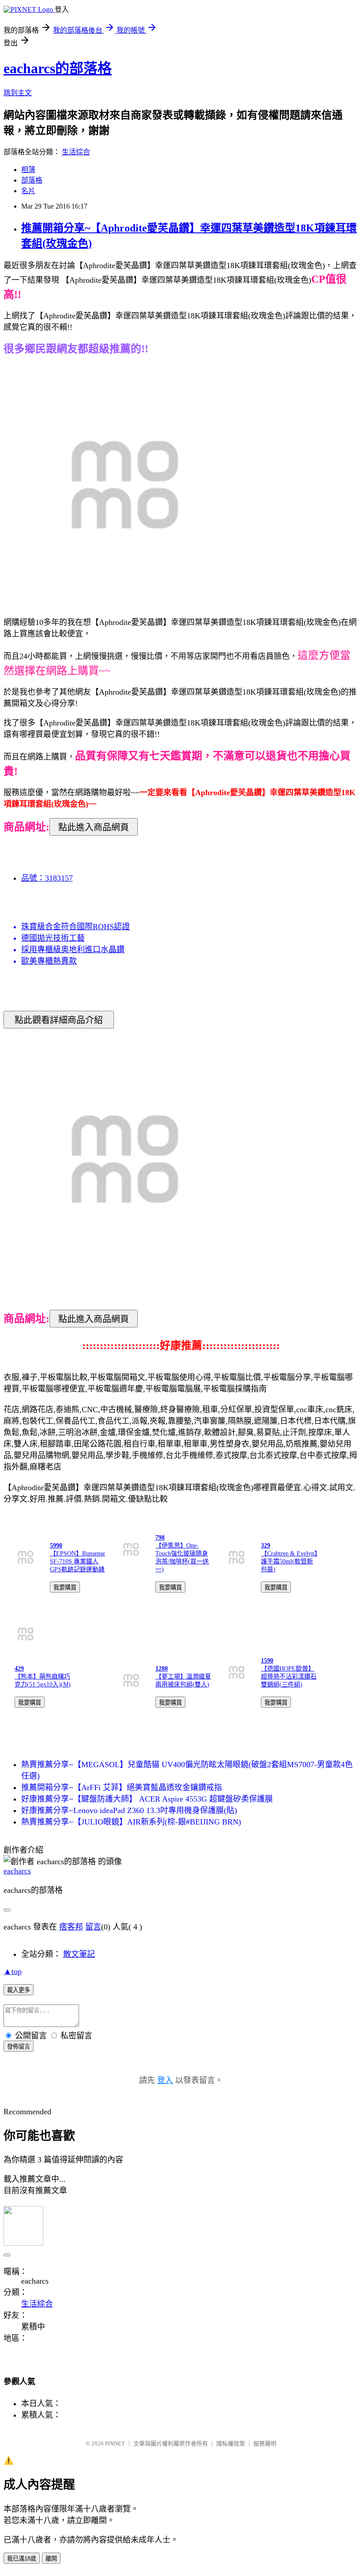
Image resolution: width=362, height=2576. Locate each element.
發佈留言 (19, 2047)
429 (19, 1669)
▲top (13, 1971)
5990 (56, 1546)
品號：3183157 (47, 878)
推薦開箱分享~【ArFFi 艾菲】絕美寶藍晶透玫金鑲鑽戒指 (122, 1787)
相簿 (28, 170)
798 (160, 1538)
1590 (267, 1661)
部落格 (32, 180)
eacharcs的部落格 (58, 68)
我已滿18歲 (22, 2559)
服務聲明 (265, 2443)
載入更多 (19, 1990)
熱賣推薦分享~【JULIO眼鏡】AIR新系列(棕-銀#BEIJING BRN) (131, 1822)
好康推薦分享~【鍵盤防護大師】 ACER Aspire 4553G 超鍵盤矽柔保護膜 (147, 1799)
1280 (162, 1669)
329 (266, 1546)
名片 (28, 191)
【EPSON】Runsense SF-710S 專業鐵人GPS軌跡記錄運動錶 (77, 1561)
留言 (93, 1927)
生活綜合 (76, 152)
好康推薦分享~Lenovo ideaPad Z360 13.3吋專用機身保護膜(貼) (129, 1810)
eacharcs (17, 1871)
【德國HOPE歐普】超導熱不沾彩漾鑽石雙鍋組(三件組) (289, 1677)
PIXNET (115, 2443)
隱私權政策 (231, 2443)
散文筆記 (79, 1954)
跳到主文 (18, 93)
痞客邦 (71, 1927)
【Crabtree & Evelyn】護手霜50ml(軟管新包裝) (289, 1561)
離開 (51, 2559)
